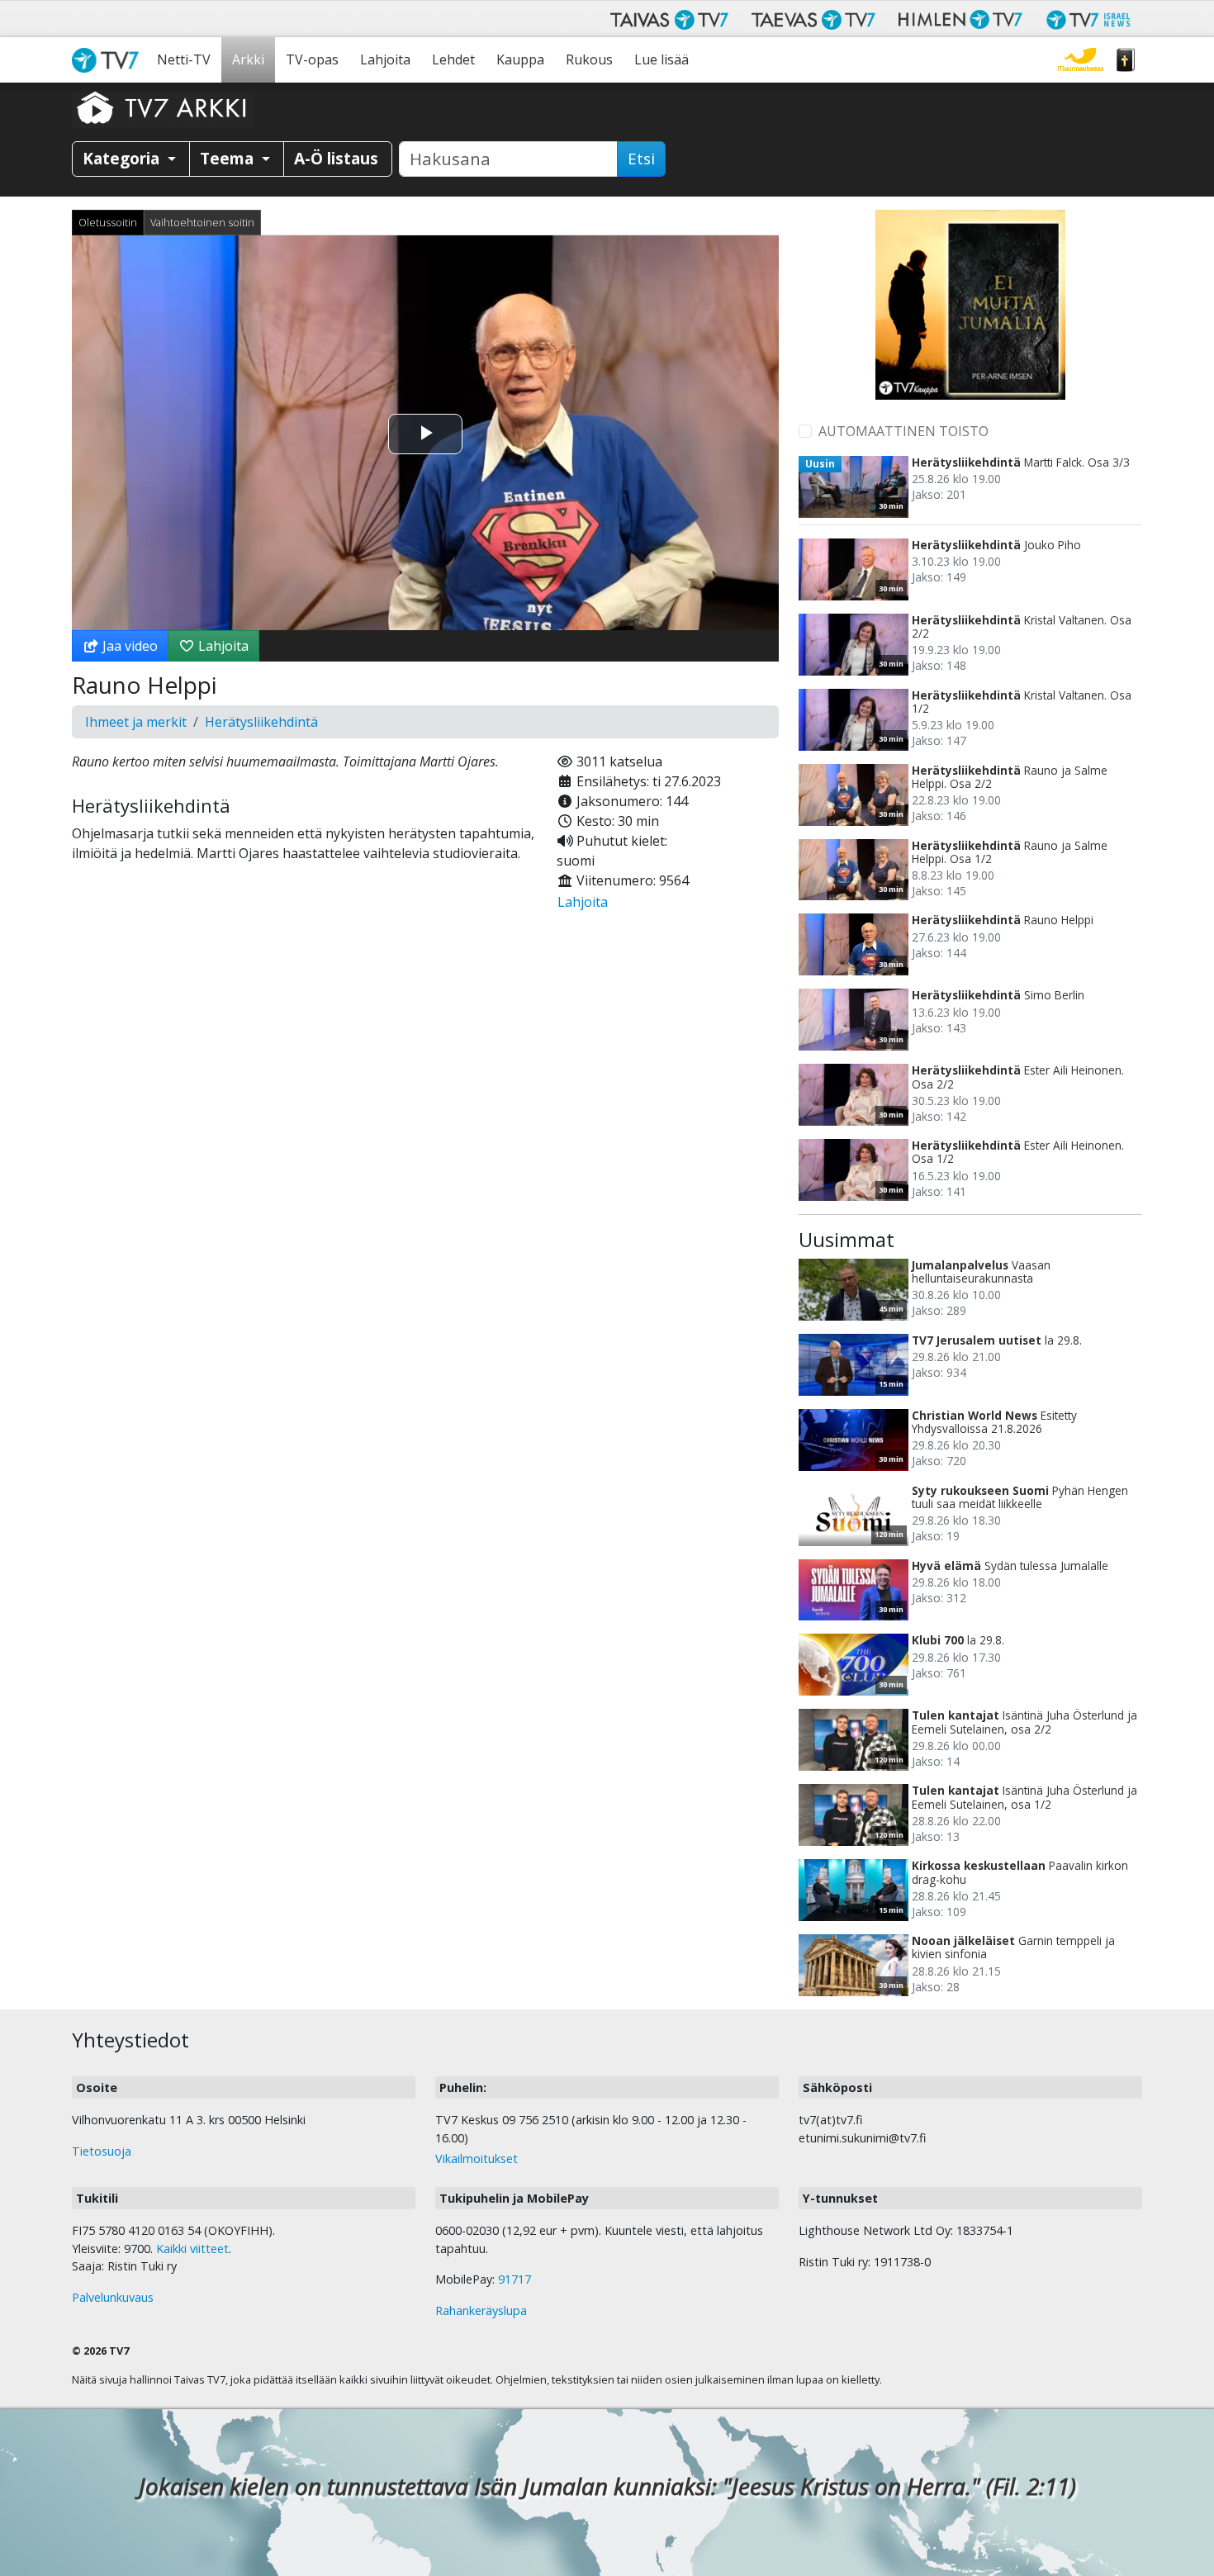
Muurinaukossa (1081, 60)
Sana (1126, 60)
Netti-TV (184, 59)
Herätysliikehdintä (261, 722)
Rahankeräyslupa (481, 2310)
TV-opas (312, 59)
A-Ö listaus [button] (336, 158)
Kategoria (123, 158)
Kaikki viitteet (192, 2249)
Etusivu (109, 60)
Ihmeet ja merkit (136, 722)
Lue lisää (662, 59)
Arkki (248, 59)
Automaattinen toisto (903, 431)
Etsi (641, 159)
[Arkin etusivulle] (163, 107)
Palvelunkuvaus (113, 2297)
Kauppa (520, 59)
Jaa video (128, 646)
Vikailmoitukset (477, 2159)
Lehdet (453, 59)
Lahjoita (385, 59)
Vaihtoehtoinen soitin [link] (202, 222)
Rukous (589, 59)
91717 (515, 2279)
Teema (229, 158)
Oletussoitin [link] (108, 222)
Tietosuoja (102, 2151)
